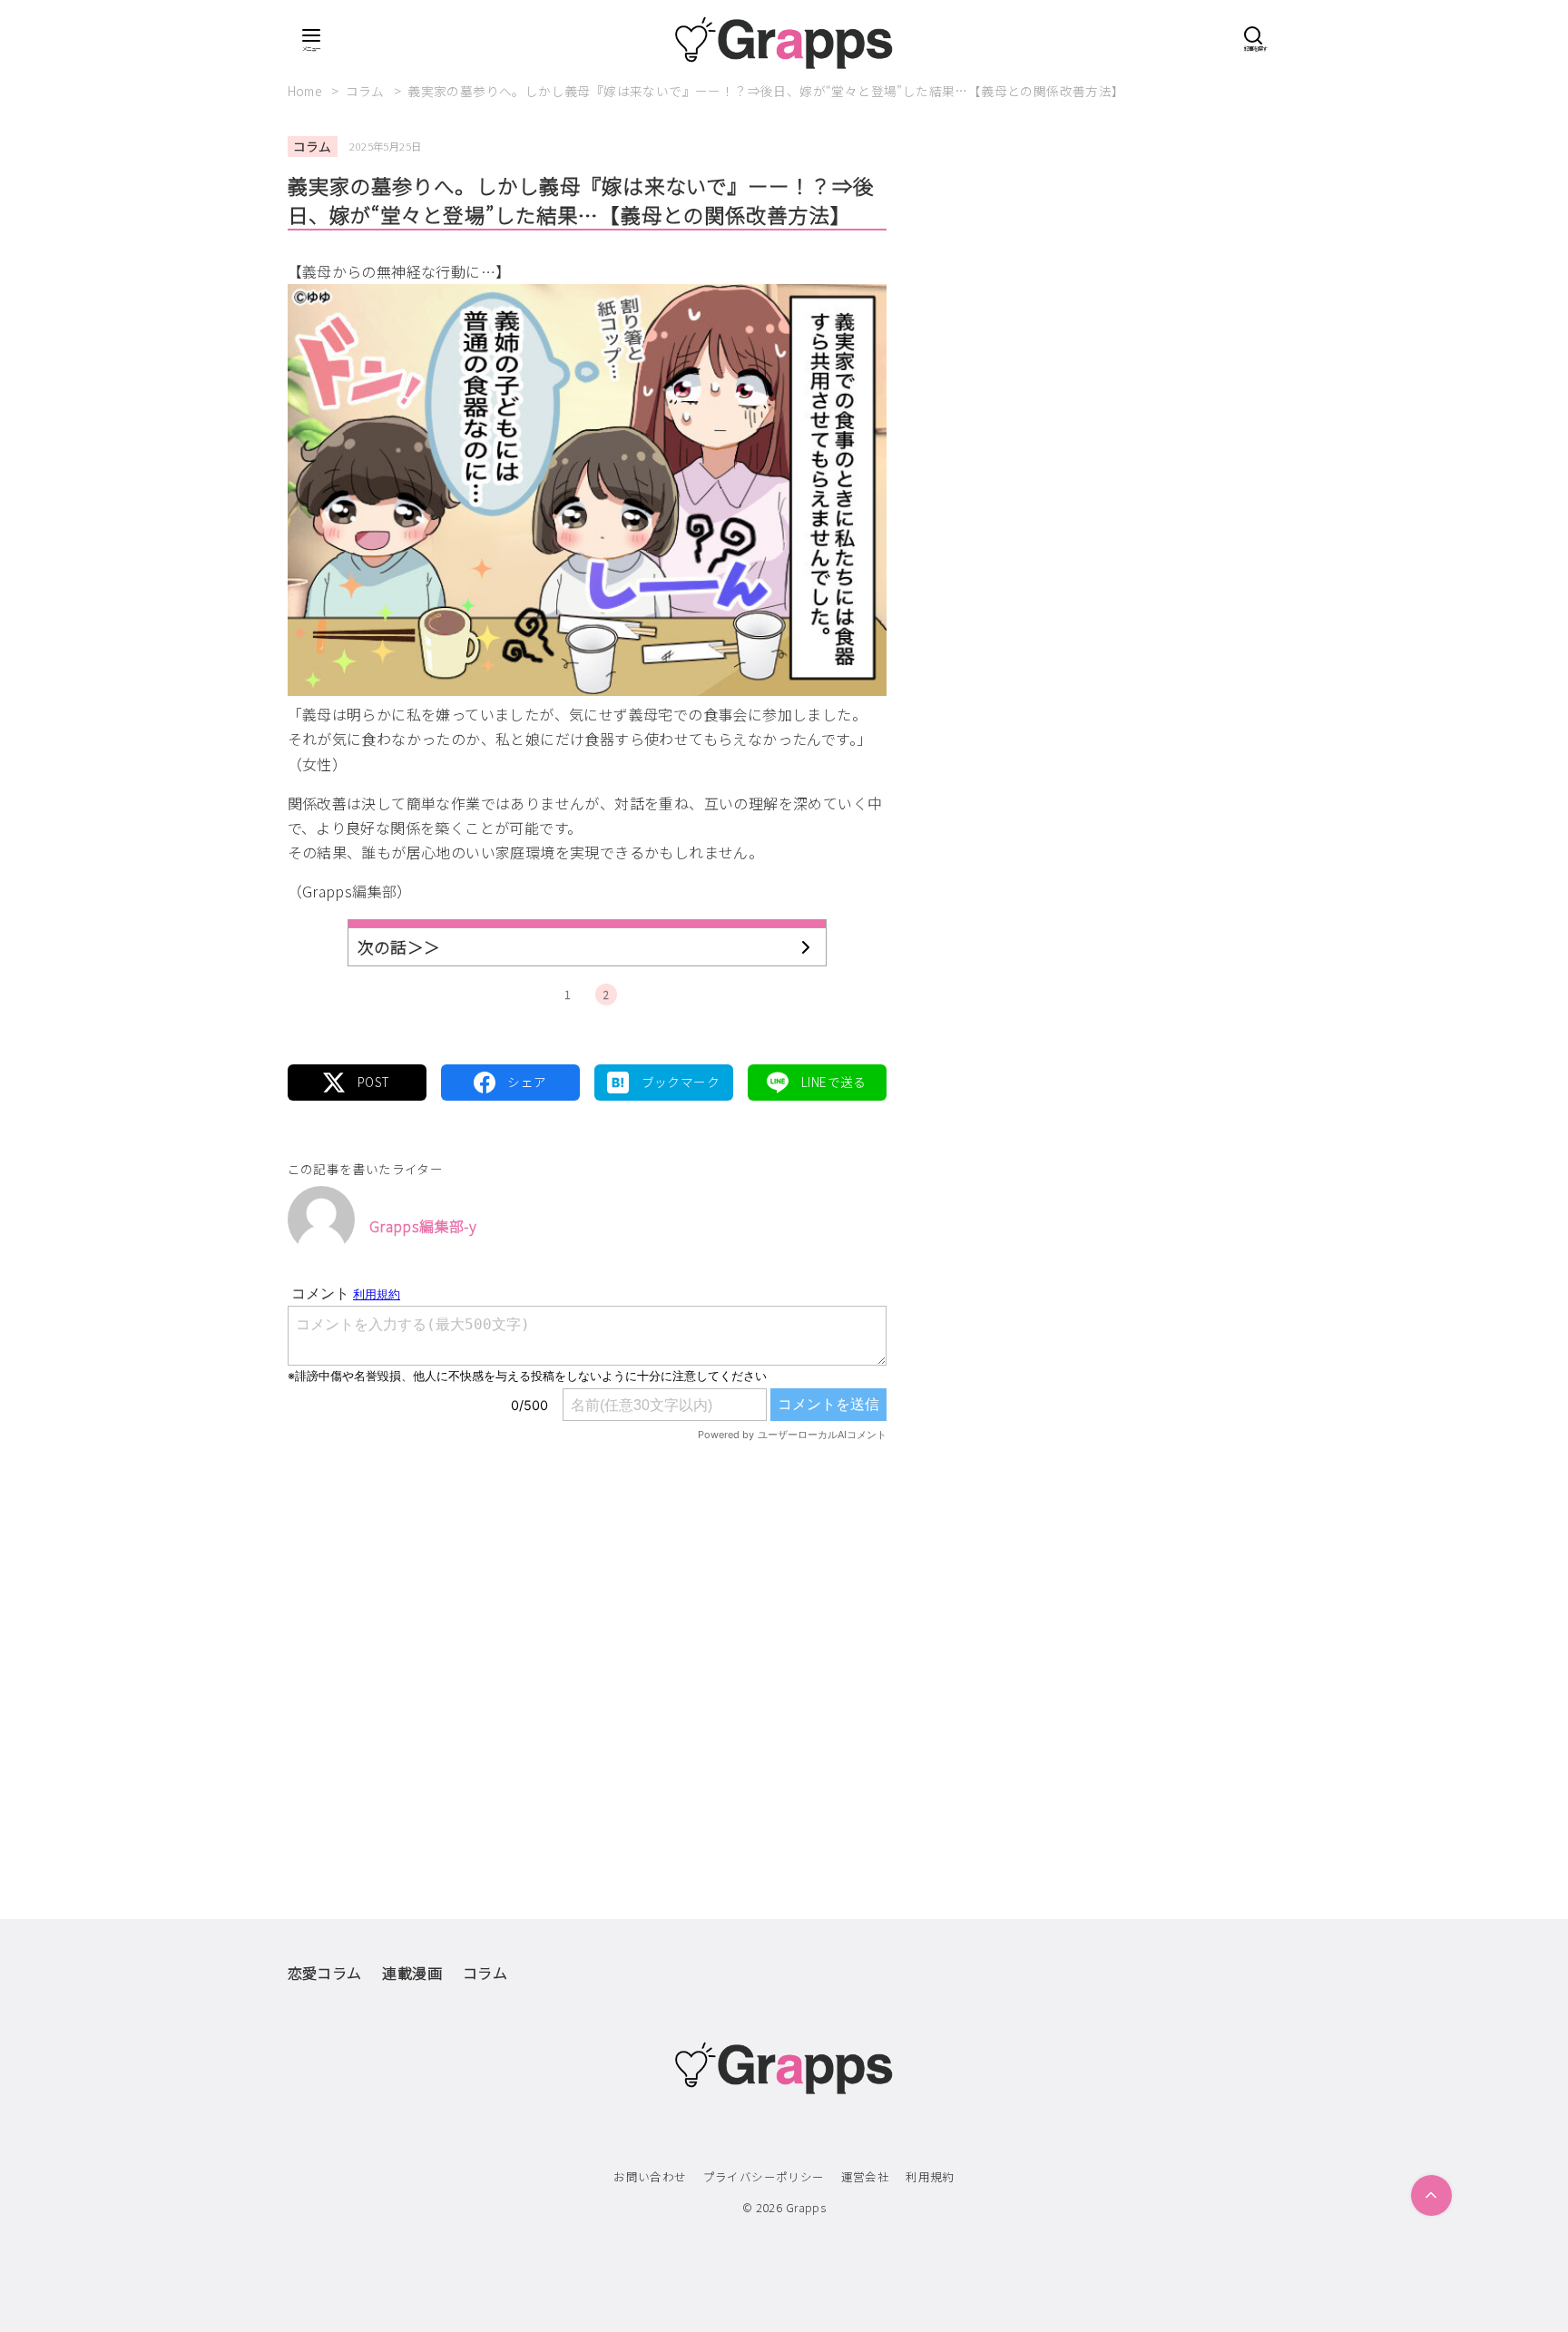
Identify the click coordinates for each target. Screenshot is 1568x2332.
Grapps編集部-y (423, 1226)
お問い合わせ (650, 2176)
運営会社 (866, 2176)
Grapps (806, 2207)
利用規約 (930, 2176)
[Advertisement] (587, 1642)
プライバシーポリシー (764, 2176)
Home (307, 91)
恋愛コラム (325, 1973)
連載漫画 (412, 1973)
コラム (367, 91)
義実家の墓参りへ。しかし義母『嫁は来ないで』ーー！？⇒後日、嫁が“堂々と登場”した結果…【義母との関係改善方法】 (766, 91)
